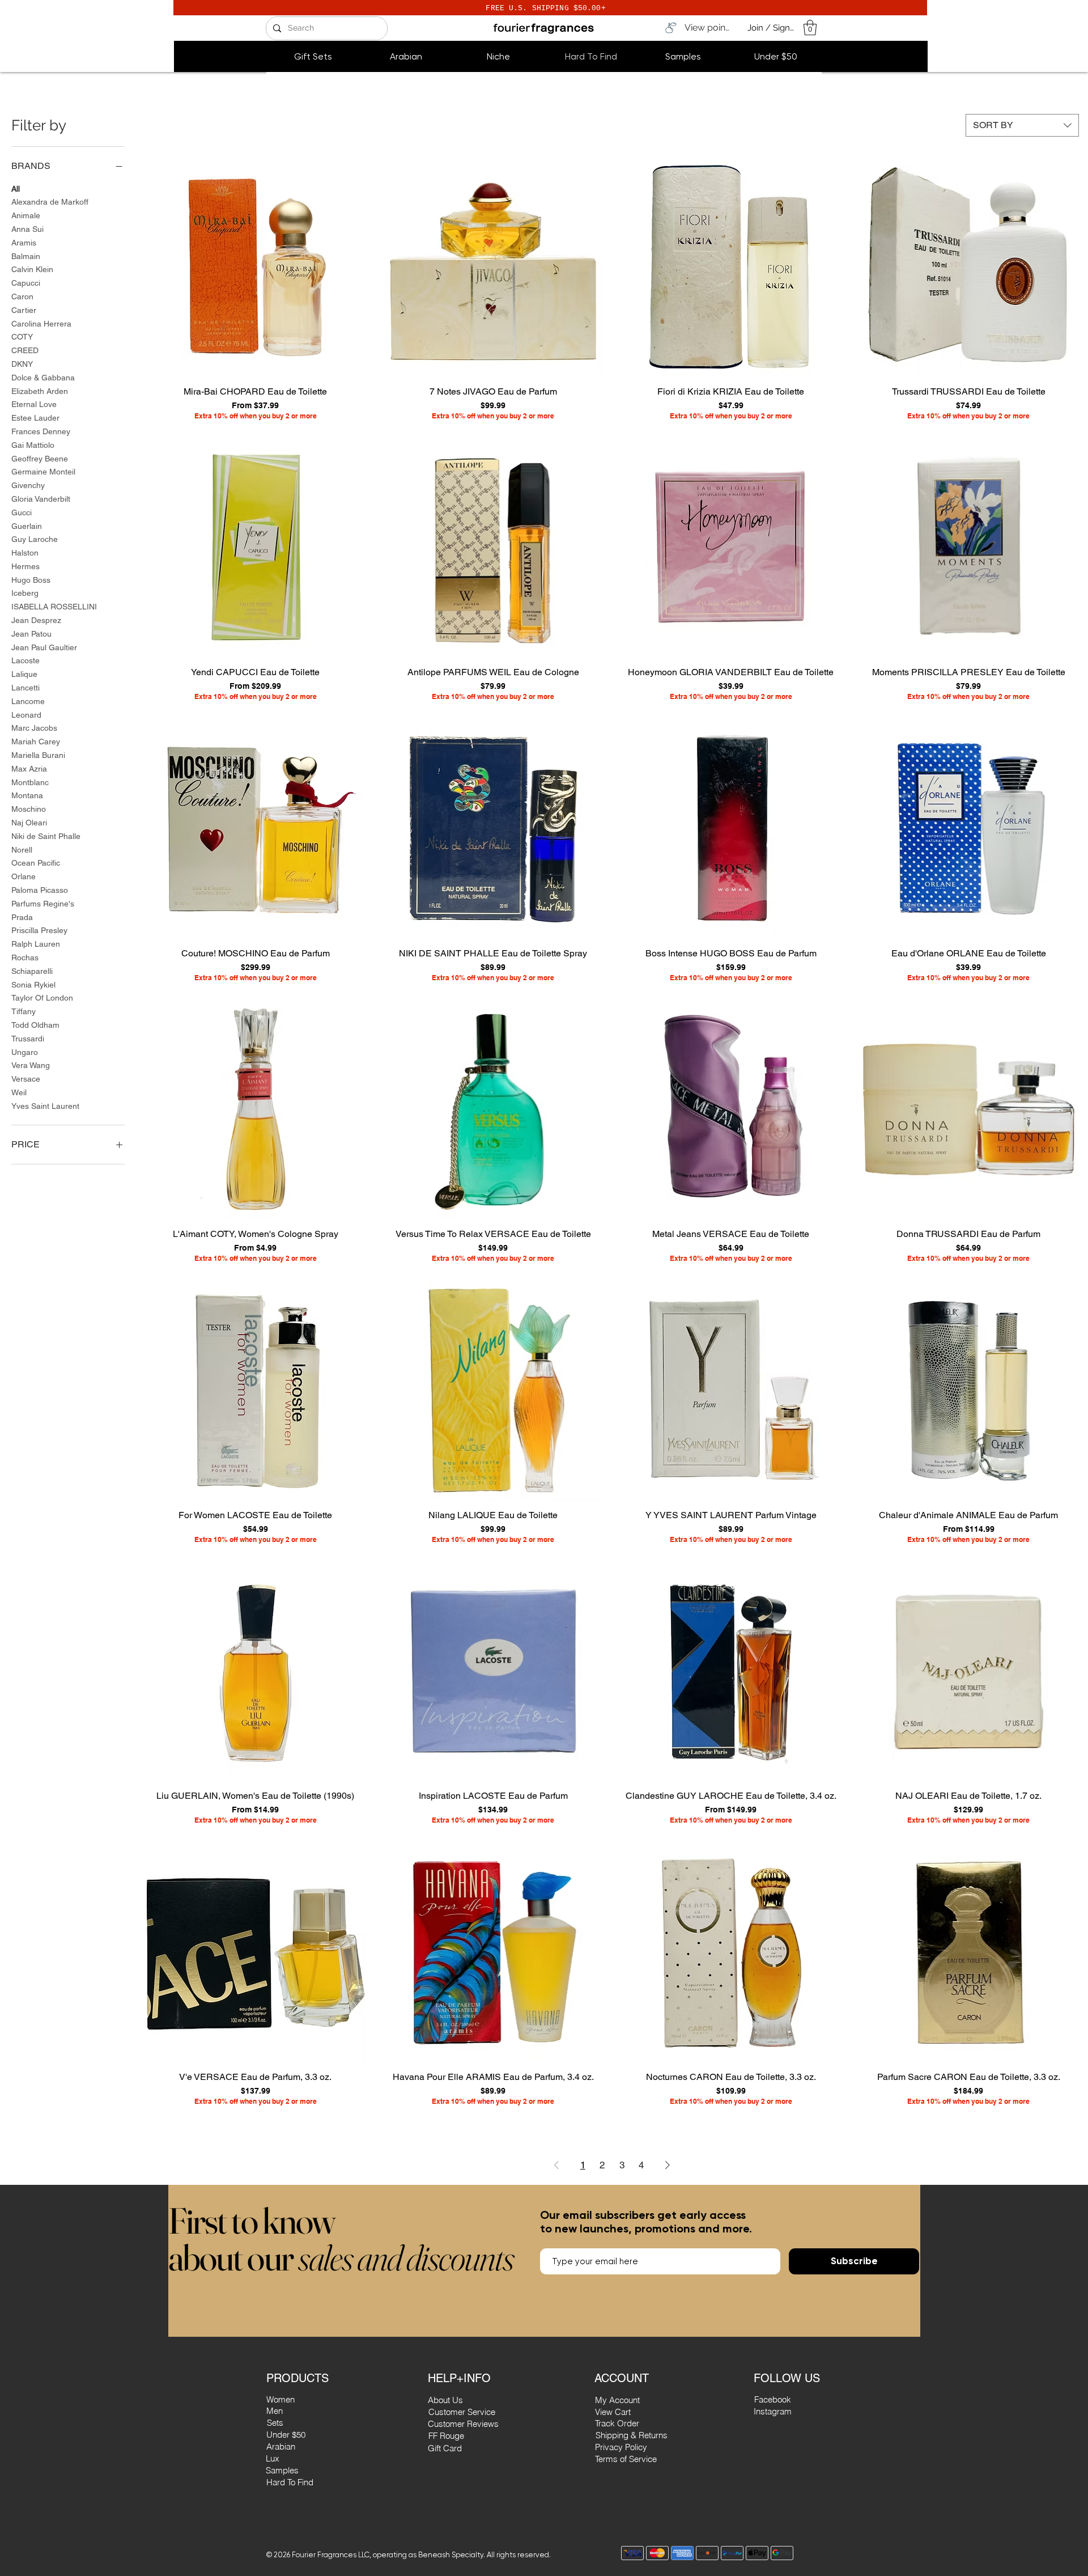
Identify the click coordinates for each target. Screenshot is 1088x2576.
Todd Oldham (35, 1025)
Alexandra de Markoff (50, 202)
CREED (25, 350)
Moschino (29, 809)
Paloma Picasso (40, 890)
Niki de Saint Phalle (46, 836)
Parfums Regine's (43, 904)
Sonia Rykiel (33, 985)
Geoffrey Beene (40, 459)
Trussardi (28, 1039)
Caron (22, 296)
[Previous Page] (556, 2165)
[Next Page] (668, 2165)
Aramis (24, 243)
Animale (26, 215)
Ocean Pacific (36, 863)
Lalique (24, 674)
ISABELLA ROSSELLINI (54, 607)
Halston (25, 553)
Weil (19, 1092)
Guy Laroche (35, 539)
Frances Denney (41, 431)
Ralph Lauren (36, 944)
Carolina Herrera (41, 324)
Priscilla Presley (39, 930)
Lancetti (25, 688)
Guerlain (27, 526)
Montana (27, 795)
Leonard (26, 715)
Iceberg (25, 593)
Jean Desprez (36, 620)
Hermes (25, 566)
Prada (22, 917)
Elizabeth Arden (40, 391)
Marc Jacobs (34, 728)
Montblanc (30, 782)
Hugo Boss (31, 580)
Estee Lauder (35, 418)
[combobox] (1022, 125)
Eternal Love (34, 404)
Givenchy (28, 485)
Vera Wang (31, 1065)
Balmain (26, 256)
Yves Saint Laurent (45, 1106)
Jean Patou (31, 634)
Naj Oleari (29, 823)
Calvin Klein (32, 269)
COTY (22, 337)
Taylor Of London (42, 998)
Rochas (25, 957)
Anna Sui (27, 229)
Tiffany (24, 1011)
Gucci (22, 512)
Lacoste (25, 660)
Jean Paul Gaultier (44, 647)
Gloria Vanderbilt (41, 499)
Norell (22, 850)
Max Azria (29, 769)
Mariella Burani (38, 755)
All (16, 189)
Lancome (28, 701)
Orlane (24, 876)
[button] (810, 27)
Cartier (24, 310)
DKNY (22, 364)
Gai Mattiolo (33, 445)
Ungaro (25, 1052)
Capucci (26, 283)
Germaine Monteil (43, 472)
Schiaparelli (32, 971)
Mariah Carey (36, 742)
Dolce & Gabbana (43, 378)
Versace (26, 1079)
